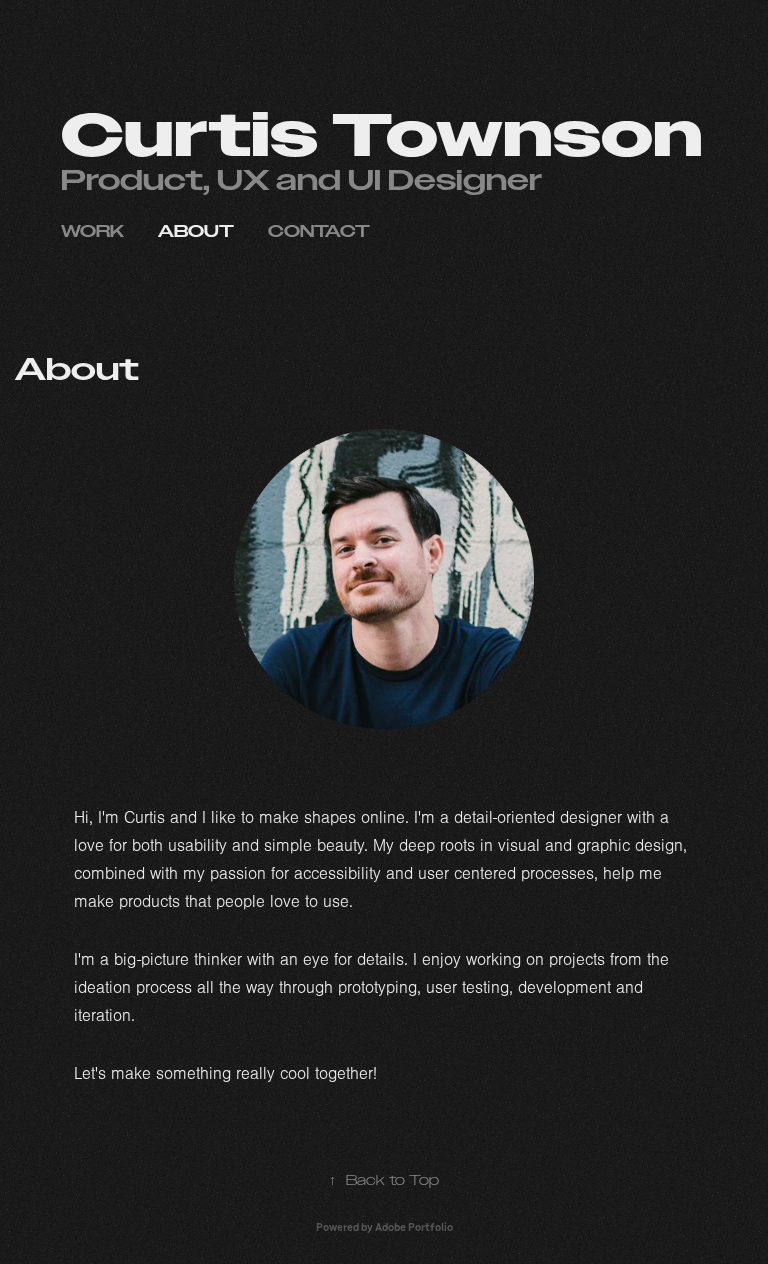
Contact (319, 231)
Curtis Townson (382, 136)
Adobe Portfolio (414, 1226)
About (196, 231)
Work (92, 231)
